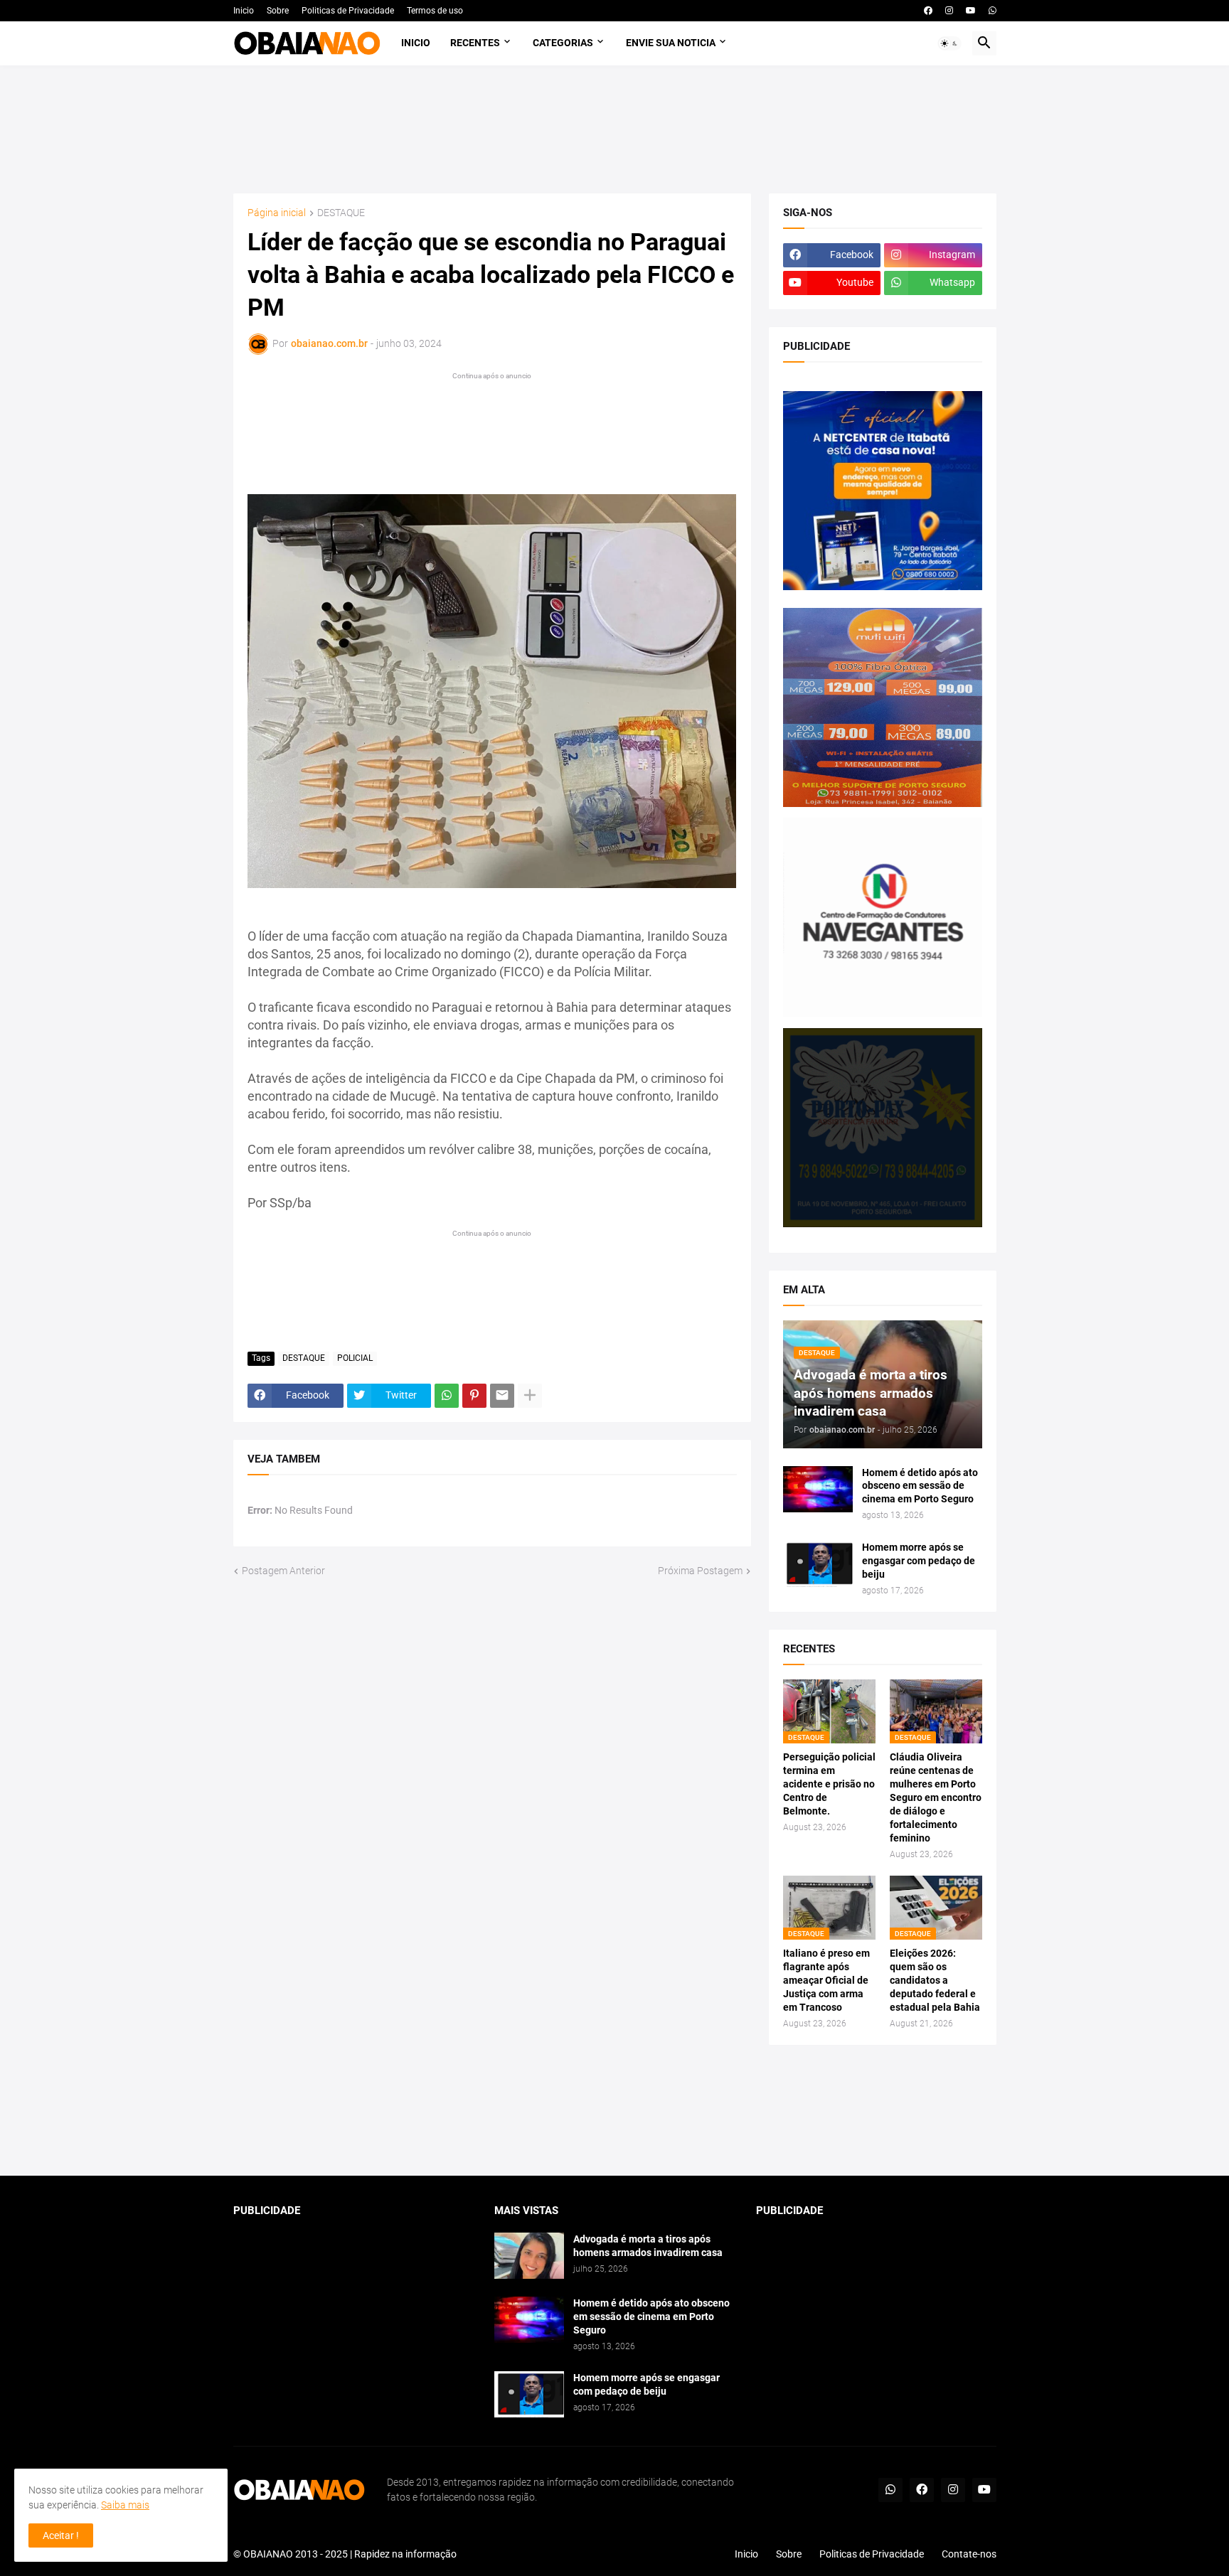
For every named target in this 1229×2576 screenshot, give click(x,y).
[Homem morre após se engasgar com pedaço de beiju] (818, 1564)
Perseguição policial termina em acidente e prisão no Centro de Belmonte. (829, 1784)
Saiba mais (125, 2505)
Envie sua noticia (671, 43)
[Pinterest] (474, 1396)
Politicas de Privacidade (348, 11)
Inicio (244, 11)
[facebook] (928, 11)
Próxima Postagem (700, 1571)
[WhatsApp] (447, 1396)
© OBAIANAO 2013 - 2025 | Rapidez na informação (345, 2554)
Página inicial (277, 213)
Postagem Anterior (283, 1571)
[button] (949, 43)
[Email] (502, 1396)
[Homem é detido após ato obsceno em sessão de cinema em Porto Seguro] (818, 1489)
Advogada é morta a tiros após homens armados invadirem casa (648, 2246)
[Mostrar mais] (530, 1396)
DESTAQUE (341, 213)
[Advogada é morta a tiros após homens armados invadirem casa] (529, 2256)
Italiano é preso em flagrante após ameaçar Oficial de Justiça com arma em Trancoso (826, 1980)
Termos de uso (435, 11)
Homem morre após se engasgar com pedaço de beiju (919, 1561)
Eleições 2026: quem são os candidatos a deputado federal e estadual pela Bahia (935, 1980)
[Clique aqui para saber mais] (615, 2111)
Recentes (475, 43)
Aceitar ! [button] (61, 2535)
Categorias (563, 43)
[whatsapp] (993, 11)
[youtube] (971, 11)
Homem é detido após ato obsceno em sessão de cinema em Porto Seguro (920, 1486)
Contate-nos (969, 2554)
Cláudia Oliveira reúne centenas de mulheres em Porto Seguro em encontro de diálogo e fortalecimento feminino (936, 1797)
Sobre (278, 11)
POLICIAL (355, 1358)
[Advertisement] (615, 129)
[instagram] (949, 11)
